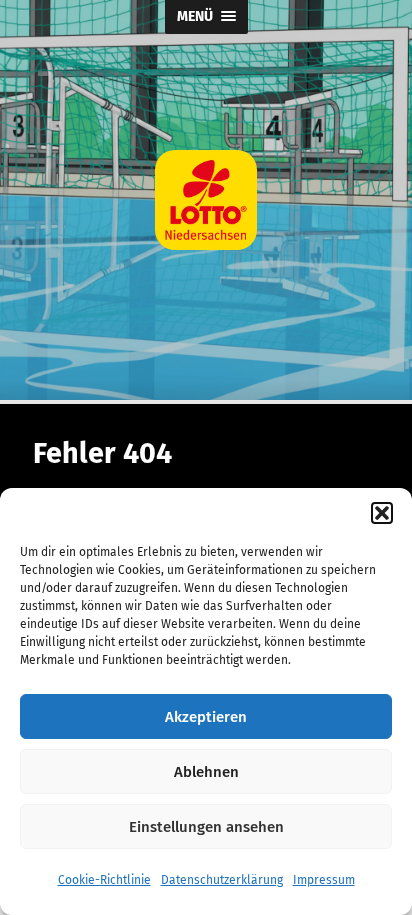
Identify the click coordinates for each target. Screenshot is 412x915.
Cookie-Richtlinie (104, 880)
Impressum (324, 880)
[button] (382, 513)
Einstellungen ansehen (206, 827)
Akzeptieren (206, 717)
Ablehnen (206, 772)
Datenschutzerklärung (222, 880)
